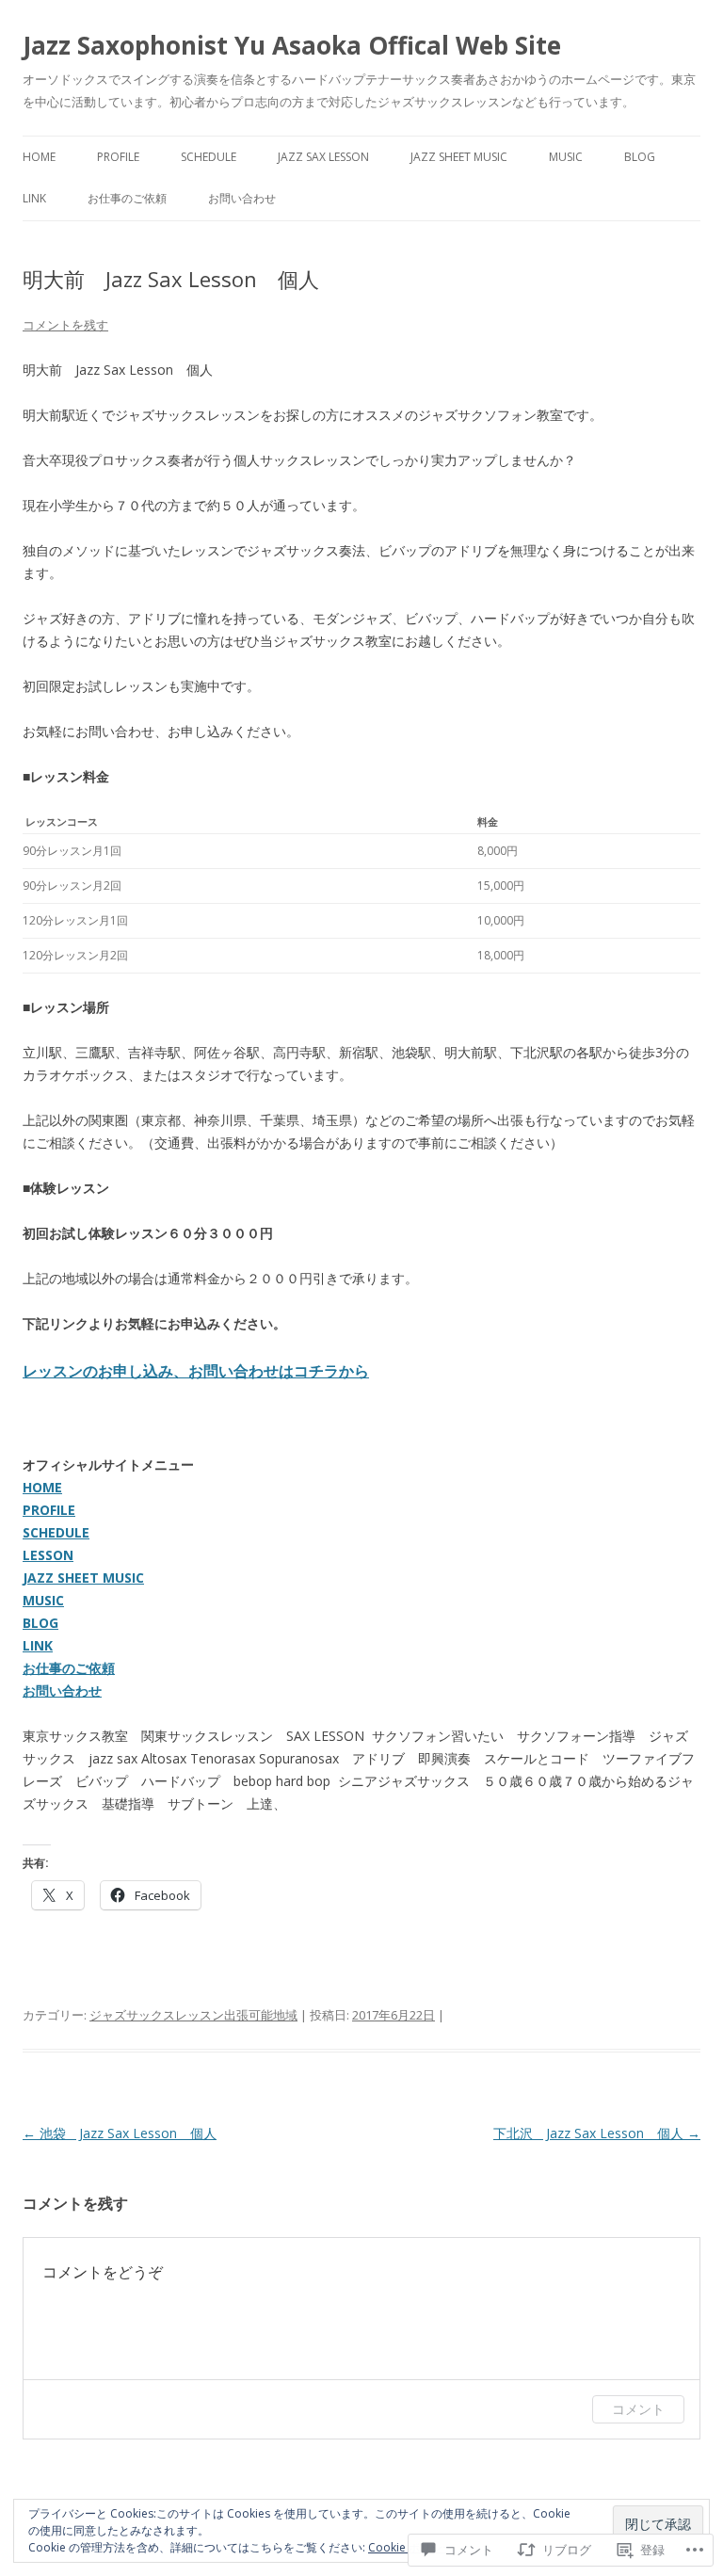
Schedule (209, 157)
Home (39, 157)
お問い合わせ (242, 198)
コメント (638, 2409)
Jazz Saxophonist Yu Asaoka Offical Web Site (292, 45)
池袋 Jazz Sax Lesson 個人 (120, 2133)
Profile (118, 157)
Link (34, 198)
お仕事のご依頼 (127, 198)
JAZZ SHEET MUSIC (83, 1578)
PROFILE (49, 1510)
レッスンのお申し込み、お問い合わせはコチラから (196, 1371)
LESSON (48, 1555)
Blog (640, 157)
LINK (38, 1645)
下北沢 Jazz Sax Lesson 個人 (597, 2133)
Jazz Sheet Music (459, 157)
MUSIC (43, 1600)
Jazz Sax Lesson (323, 157)
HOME (42, 1487)
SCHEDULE (56, 1532)
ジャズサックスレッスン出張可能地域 (193, 2015)
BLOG (40, 1623)
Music (566, 157)
